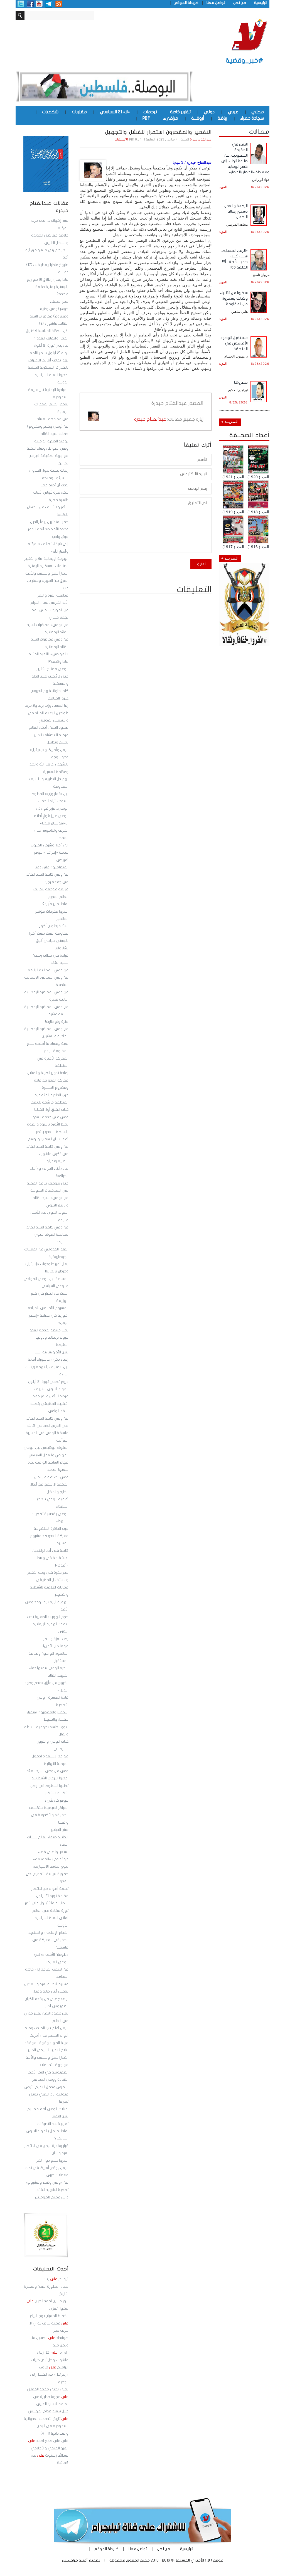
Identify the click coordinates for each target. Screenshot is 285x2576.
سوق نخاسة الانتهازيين (51, 1866)
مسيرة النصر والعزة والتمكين (46, 1984)
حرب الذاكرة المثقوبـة (51, 1529)
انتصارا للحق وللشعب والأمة (47, 2058)
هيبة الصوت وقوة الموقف (46, 2043)
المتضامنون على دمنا (52, 867)
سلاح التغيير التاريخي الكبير (48, 2050)
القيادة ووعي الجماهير (50, 2080)
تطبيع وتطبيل (58, 742)
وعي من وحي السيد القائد (48, 1771)
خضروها (241, 382)
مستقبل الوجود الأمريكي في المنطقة (234, 343)
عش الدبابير (60, 1830)
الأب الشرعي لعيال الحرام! (49, 603)
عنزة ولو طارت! (57, 1022)
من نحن (240, 3)
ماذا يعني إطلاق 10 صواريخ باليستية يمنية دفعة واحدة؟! (48, 287)
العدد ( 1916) (258, 547)
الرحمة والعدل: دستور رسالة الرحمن (236, 211)
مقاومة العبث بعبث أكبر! (49, 934)
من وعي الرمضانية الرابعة (48, 970)
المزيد (223, 187)
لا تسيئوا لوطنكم (55, 478)
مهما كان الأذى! (56, 1646)
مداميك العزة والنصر (53, 595)
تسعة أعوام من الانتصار (50, 1889)
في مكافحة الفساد (53, 419)
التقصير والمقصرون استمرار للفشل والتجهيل (158, 132)
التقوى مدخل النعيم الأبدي (46, 2087)
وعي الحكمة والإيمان (51, 1477)
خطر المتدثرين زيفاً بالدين (49, 522)
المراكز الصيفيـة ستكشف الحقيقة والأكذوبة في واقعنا (49, 1815)
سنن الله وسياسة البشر (51, 1352)
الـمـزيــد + (230, 422)
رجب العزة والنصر (56, 1639)
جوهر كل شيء (56, 1801)
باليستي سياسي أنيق (52, 941)
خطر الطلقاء (59, 302)
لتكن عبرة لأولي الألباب (51, 492)
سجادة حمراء (252, 118)
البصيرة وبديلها (57, 1161)
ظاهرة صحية (59, 500)
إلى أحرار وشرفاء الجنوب (50, 845)
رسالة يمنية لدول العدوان (49, 471)
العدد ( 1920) (258, 477)
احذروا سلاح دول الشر (52, 2161)
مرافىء (171, 118)
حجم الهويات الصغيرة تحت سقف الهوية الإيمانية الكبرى (48, 1624)
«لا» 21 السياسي (115, 112)
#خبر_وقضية (245, 61)
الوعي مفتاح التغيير (52, 669)
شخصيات (50, 112)
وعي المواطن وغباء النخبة (48, 449)
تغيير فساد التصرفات (53, 2124)
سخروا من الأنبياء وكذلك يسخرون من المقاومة (234, 298)
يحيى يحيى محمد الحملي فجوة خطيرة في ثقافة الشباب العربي (48, 2397)
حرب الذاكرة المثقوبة (51, 1095)
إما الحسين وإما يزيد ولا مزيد (47, 706)
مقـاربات (79, 112)
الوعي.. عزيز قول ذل (52, 809)
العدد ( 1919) (233, 512)
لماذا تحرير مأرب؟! (55, 904)
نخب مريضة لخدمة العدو (49, 1330)
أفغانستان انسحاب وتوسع (48, 1139)
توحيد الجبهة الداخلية (51, 441)
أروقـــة (198, 118)
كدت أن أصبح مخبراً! (54, 485)
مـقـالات (259, 132)
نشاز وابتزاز (60, 948)
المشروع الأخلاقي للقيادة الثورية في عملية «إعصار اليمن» (48, 1315)
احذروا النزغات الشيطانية (50, 1778)
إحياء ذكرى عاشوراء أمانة (48, 1360)
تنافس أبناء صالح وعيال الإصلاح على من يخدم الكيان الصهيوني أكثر (47, 1999)
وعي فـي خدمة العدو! (50, 1117)
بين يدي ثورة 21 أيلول (51, 346)
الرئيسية (261, 3)
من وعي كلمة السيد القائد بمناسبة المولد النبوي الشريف (47, 1235)
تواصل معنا (216, 3)
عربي (233, 112)
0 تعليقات (121, 140)
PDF (146, 118)
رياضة (222, 118)
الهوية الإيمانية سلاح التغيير (46, 559)
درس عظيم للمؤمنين (52, 2197)
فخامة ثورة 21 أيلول (52, 1896)
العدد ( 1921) (233, 477)
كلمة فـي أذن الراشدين (50, 1551)
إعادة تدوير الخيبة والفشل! (47, 1073)
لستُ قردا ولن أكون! (53, 926)
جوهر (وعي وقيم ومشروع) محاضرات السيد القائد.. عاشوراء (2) (49, 316)
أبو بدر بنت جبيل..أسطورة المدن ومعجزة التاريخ (46, 2286)
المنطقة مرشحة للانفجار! (49, 1102)
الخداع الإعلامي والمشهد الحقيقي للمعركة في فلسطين (48, 1940)
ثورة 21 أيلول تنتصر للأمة (49, 353)
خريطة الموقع (186, 3)
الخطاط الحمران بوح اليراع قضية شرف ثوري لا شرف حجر (49, 2323)
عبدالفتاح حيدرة (201, 140)
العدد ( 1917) (233, 547)
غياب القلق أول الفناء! (51, 1110)
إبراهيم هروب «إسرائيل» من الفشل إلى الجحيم (49, 2375)
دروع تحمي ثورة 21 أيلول (48, 1382)
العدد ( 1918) (258, 512)
